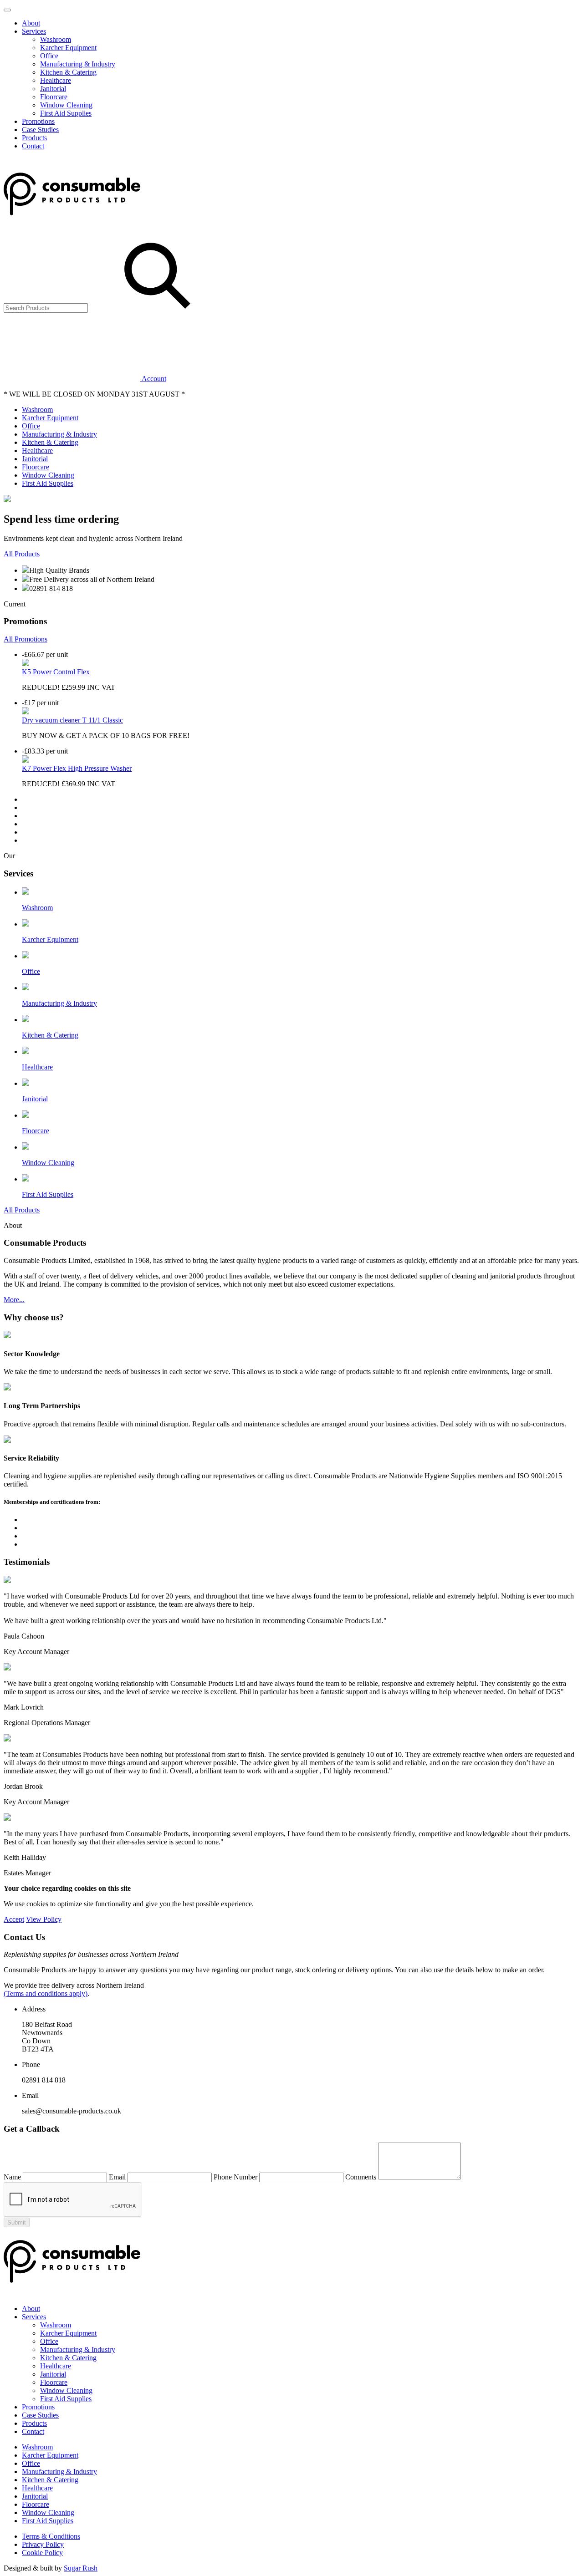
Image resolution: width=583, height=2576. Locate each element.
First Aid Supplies (66, 113)
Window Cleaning (66, 105)
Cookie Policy (42, 2553)
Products (34, 138)
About (31, 23)
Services (34, 31)
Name (12, 2177)
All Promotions (26, 639)
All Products (22, 554)
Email (117, 2177)
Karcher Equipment (68, 48)
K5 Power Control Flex (56, 672)
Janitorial (53, 89)
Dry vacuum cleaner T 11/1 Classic (72, 720)
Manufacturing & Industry (78, 64)
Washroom (56, 39)
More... (14, 1300)
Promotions (38, 121)
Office (49, 56)
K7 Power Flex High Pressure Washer (77, 768)
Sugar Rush (81, 2568)
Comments (361, 2177)
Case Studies (40, 130)
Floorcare (54, 97)
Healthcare (56, 80)
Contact (33, 146)
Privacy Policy (43, 2544)
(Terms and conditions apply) (46, 1993)
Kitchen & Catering (68, 72)
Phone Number (235, 2177)
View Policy (44, 1919)
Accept (14, 1919)
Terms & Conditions (51, 2536)
